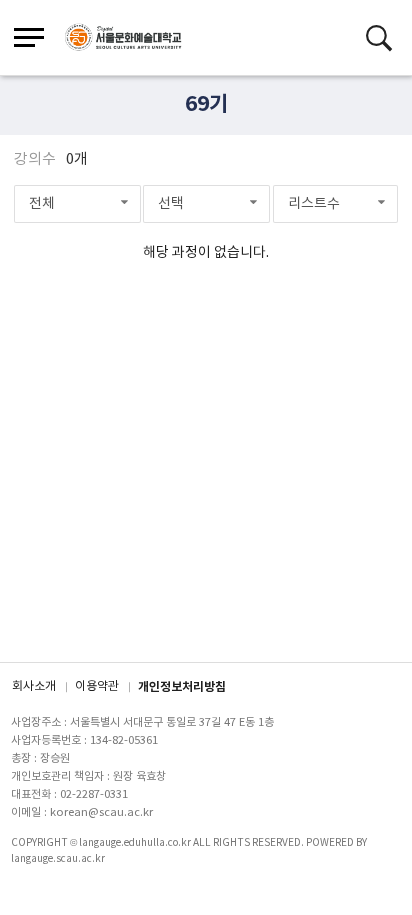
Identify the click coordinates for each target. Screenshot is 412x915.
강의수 (35, 159)
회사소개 (34, 686)
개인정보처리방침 (182, 687)
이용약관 (97, 686)
